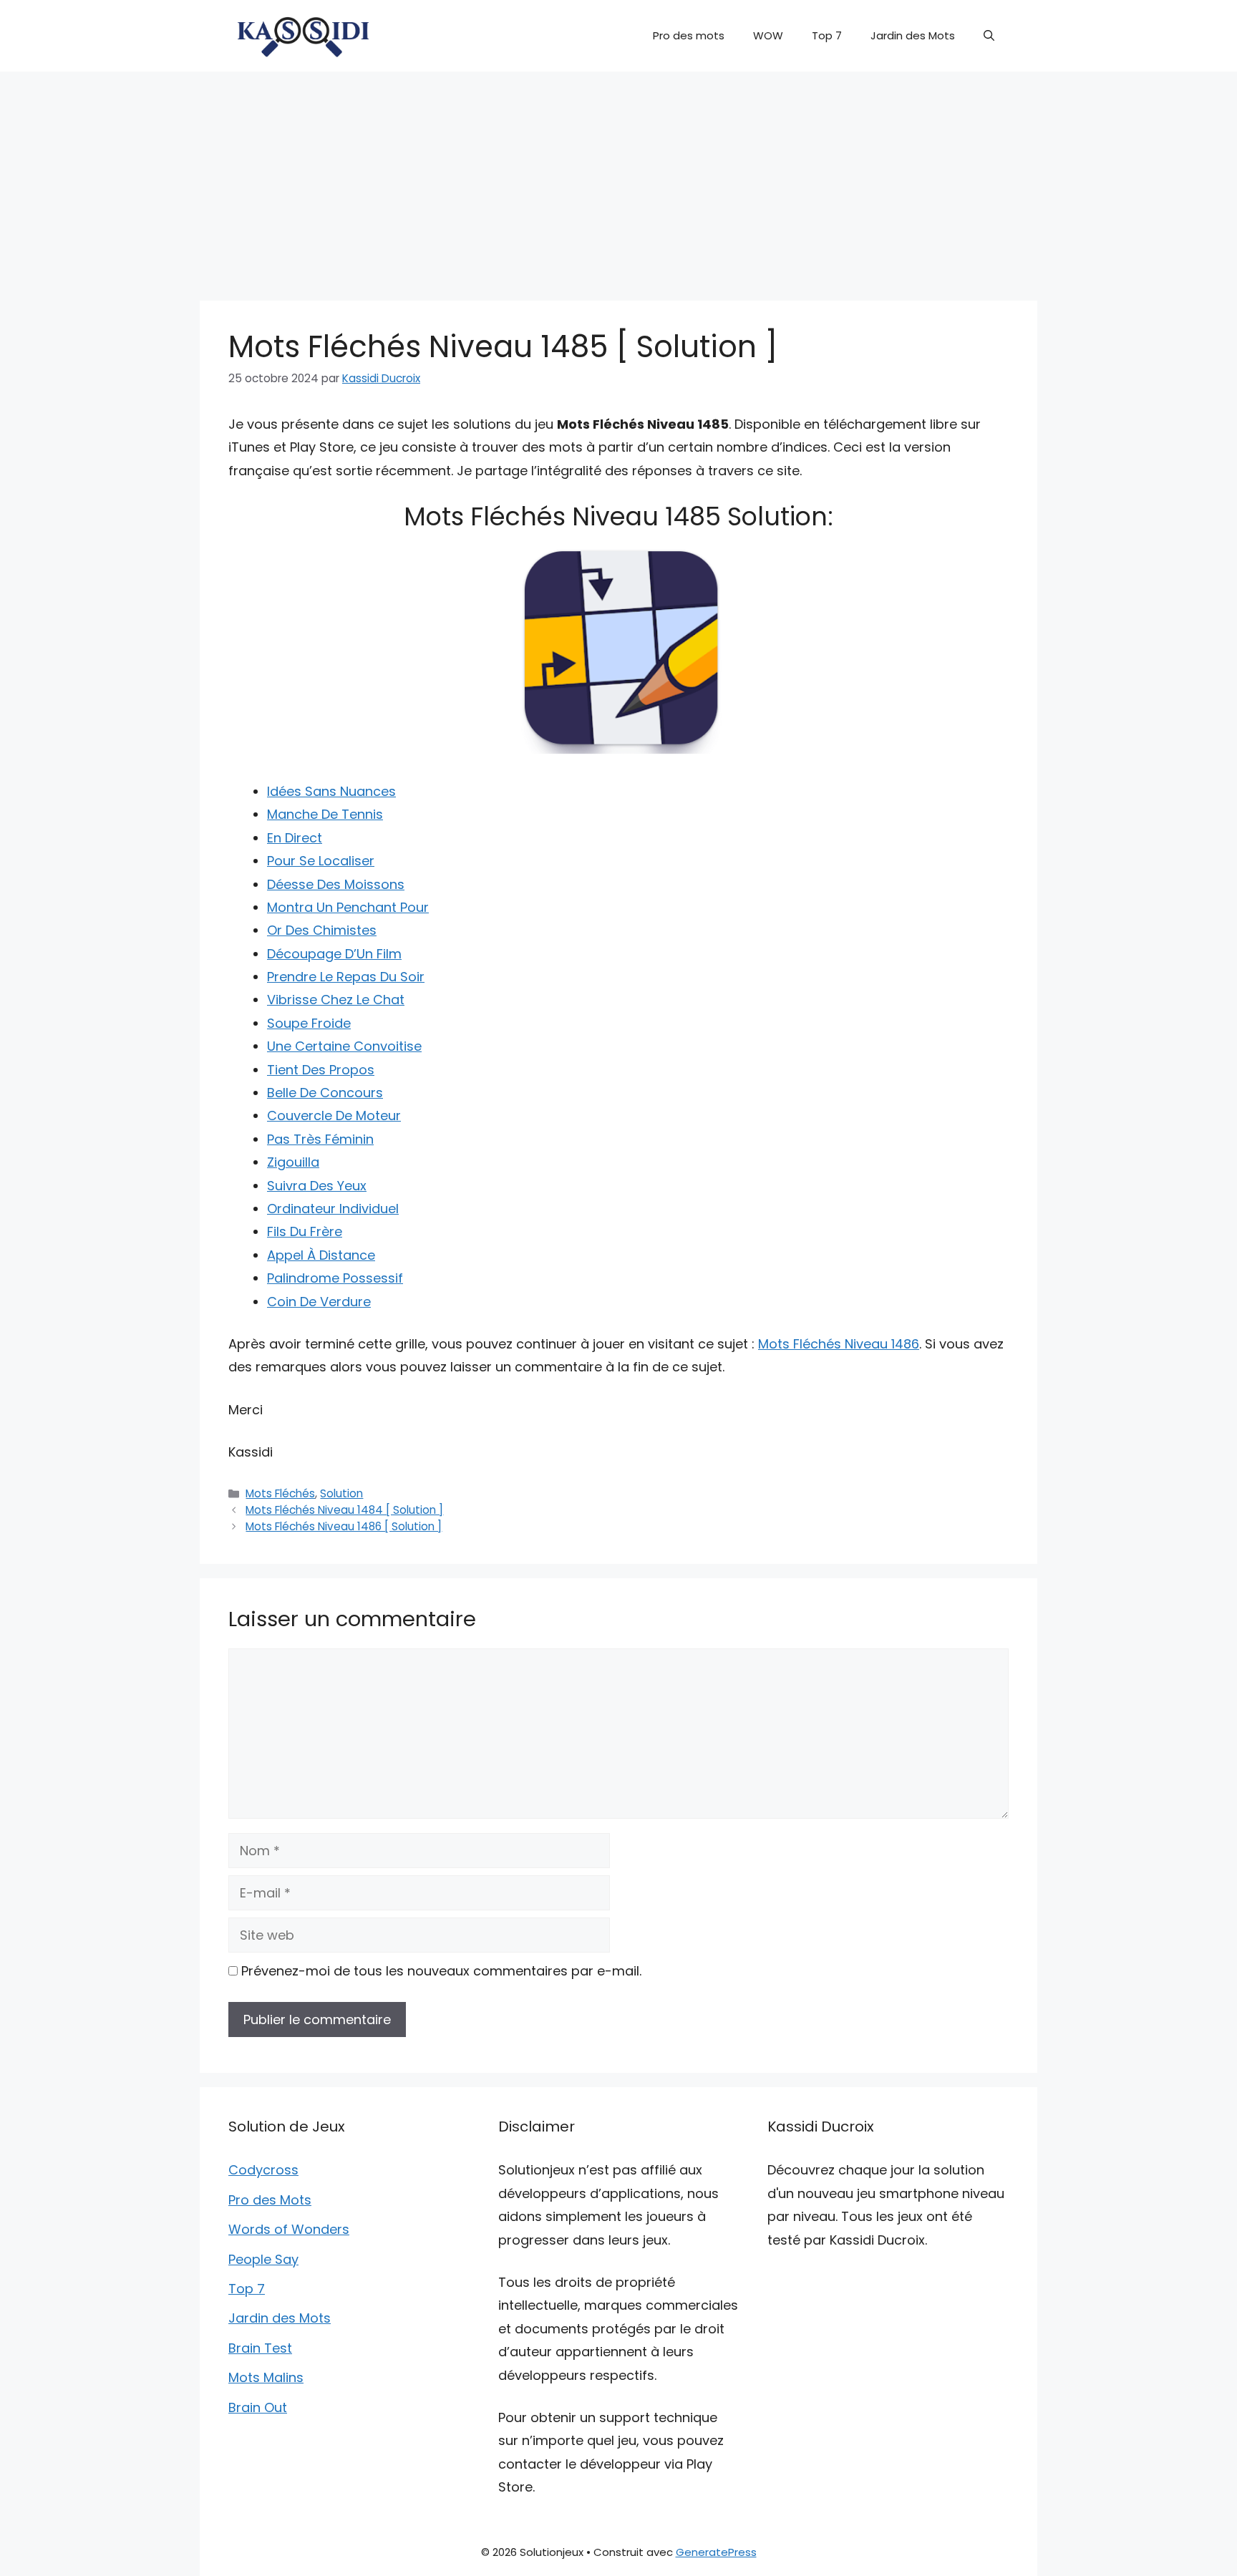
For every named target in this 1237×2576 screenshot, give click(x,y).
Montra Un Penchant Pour (348, 907)
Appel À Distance (321, 1255)
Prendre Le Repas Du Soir (346, 977)
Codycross (263, 2170)
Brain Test (260, 2348)
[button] (989, 36)
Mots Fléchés (280, 1493)
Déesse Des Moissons (336, 884)
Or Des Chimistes (322, 930)
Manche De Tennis (325, 814)
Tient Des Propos (321, 1070)
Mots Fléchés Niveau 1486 (839, 1344)
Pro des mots (689, 35)
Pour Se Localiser (321, 861)
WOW (768, 35)
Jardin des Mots (913, 35)
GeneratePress (716, 2552)
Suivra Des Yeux (317, 1186)
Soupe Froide (309, 1023)
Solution (341, 1493)
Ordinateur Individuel (333, 1209)
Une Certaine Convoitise (344, 1046)
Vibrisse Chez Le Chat (336, 1000)
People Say (263, 2259)
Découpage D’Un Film (334, 954)
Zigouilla (293, 1162)
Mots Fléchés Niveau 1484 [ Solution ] (344, 1510)
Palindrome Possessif (335, 1278)
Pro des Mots (270, 2200)
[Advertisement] (618, 179)
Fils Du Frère (305, 1231)
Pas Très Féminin (320, 1139)
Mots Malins (266, 2377)
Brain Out (258, 2407)
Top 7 (827, 35)
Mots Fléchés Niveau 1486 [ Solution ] (344, 1526)
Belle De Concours (325, 1093)
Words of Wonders (289, 2229)
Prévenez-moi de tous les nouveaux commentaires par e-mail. (441, 1971)
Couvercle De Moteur (334, 1116)
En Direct (295, 838)
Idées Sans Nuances (331, 791)
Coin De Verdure (319, 1302)
